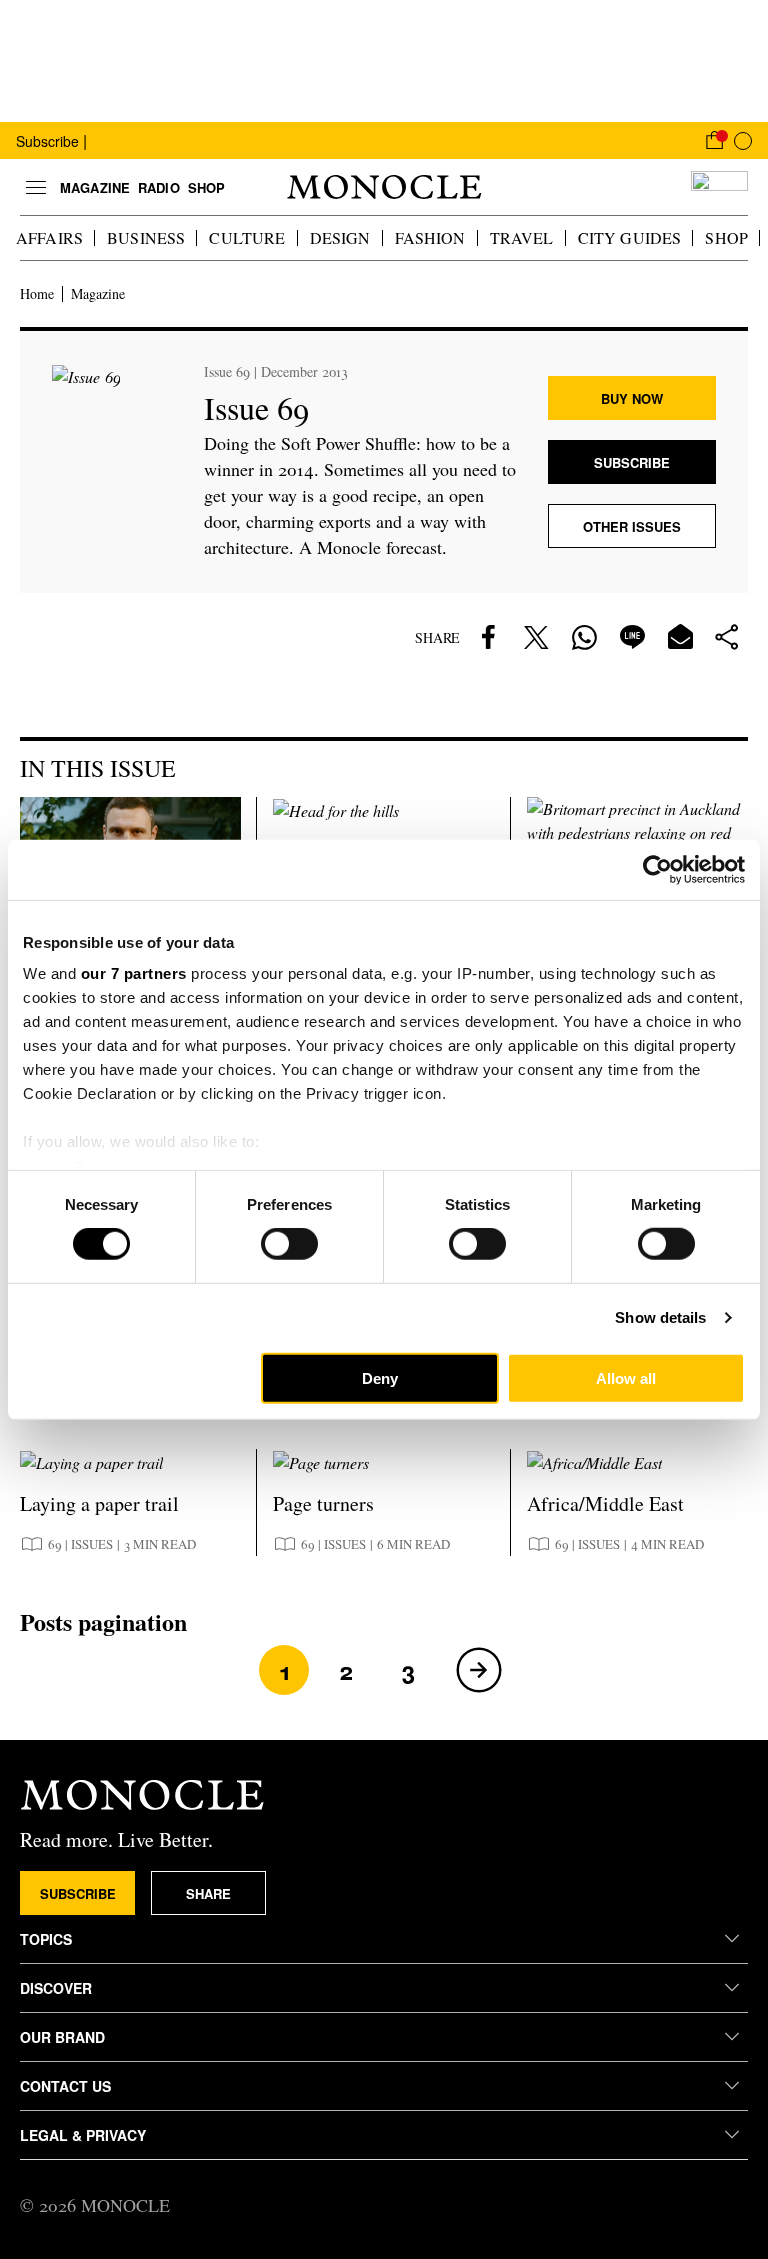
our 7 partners (134, 973)
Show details (660, 1317)
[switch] (289, 1244)
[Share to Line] (632, 637)
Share (208, 1893)
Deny (380, 1378)
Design (340, 237)
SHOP (726, 237)
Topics (46, 1939)
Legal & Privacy (83, 2135)
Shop (207, 187)
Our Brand (62, 2037)
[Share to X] (536, 637)
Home (37, 294)
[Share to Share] (728, 637)
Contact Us (65, 2086)
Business (146, 237)
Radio (159, 187)
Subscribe (47, 141)
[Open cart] (714, 140)
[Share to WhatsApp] (584, 637)
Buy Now (632, 398)
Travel (522, 237)
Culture (247, 237)
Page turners (323, 1503)
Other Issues (632, 526)
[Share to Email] (680, 637)
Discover (56, 1988)
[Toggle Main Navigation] (36, 187)
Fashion (430, 237)
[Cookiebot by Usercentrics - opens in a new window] (657, 869)
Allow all (626, 1378)
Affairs (49, 237)
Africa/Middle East (605, 1503)
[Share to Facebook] (488, 637)
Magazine (95, 187)
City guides (630, 237)
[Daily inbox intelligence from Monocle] (719, 187)
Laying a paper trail (99, 1503)
